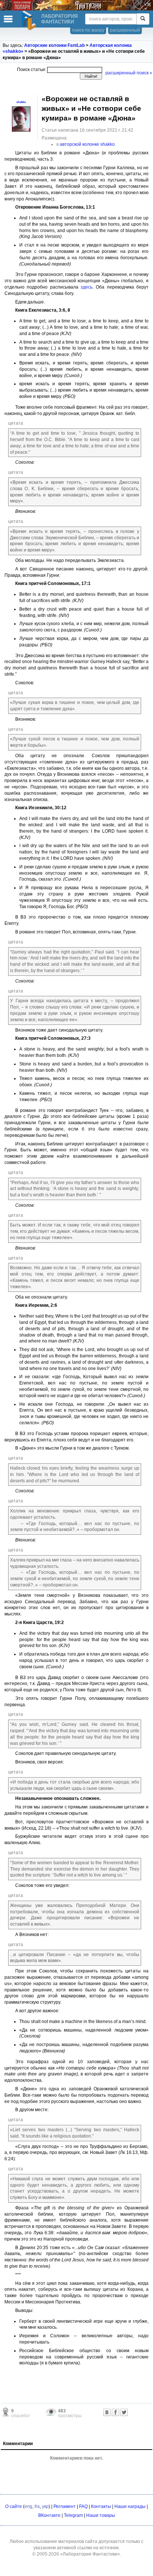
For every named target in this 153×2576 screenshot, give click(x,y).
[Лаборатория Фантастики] (30, 20)
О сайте (14, 2506)
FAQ (83, 2506)
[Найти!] (143, 19)
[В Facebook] (115, 2412)
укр (45, 2506)
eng (28, 2506)
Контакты (101, 2506)
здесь (87, 287)
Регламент (65, 2506)
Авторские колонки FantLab (54, 45)
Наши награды (130, 2506)
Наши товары (101, 2515)
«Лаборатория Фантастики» (90, 2554)
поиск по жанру (88, 30)
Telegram (73, 2515)
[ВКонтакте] (107, 2412)
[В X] (124, 2412)
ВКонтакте (49, 2515)
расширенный (125, 30)
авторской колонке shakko (87, 144)
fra (37, 2506)
